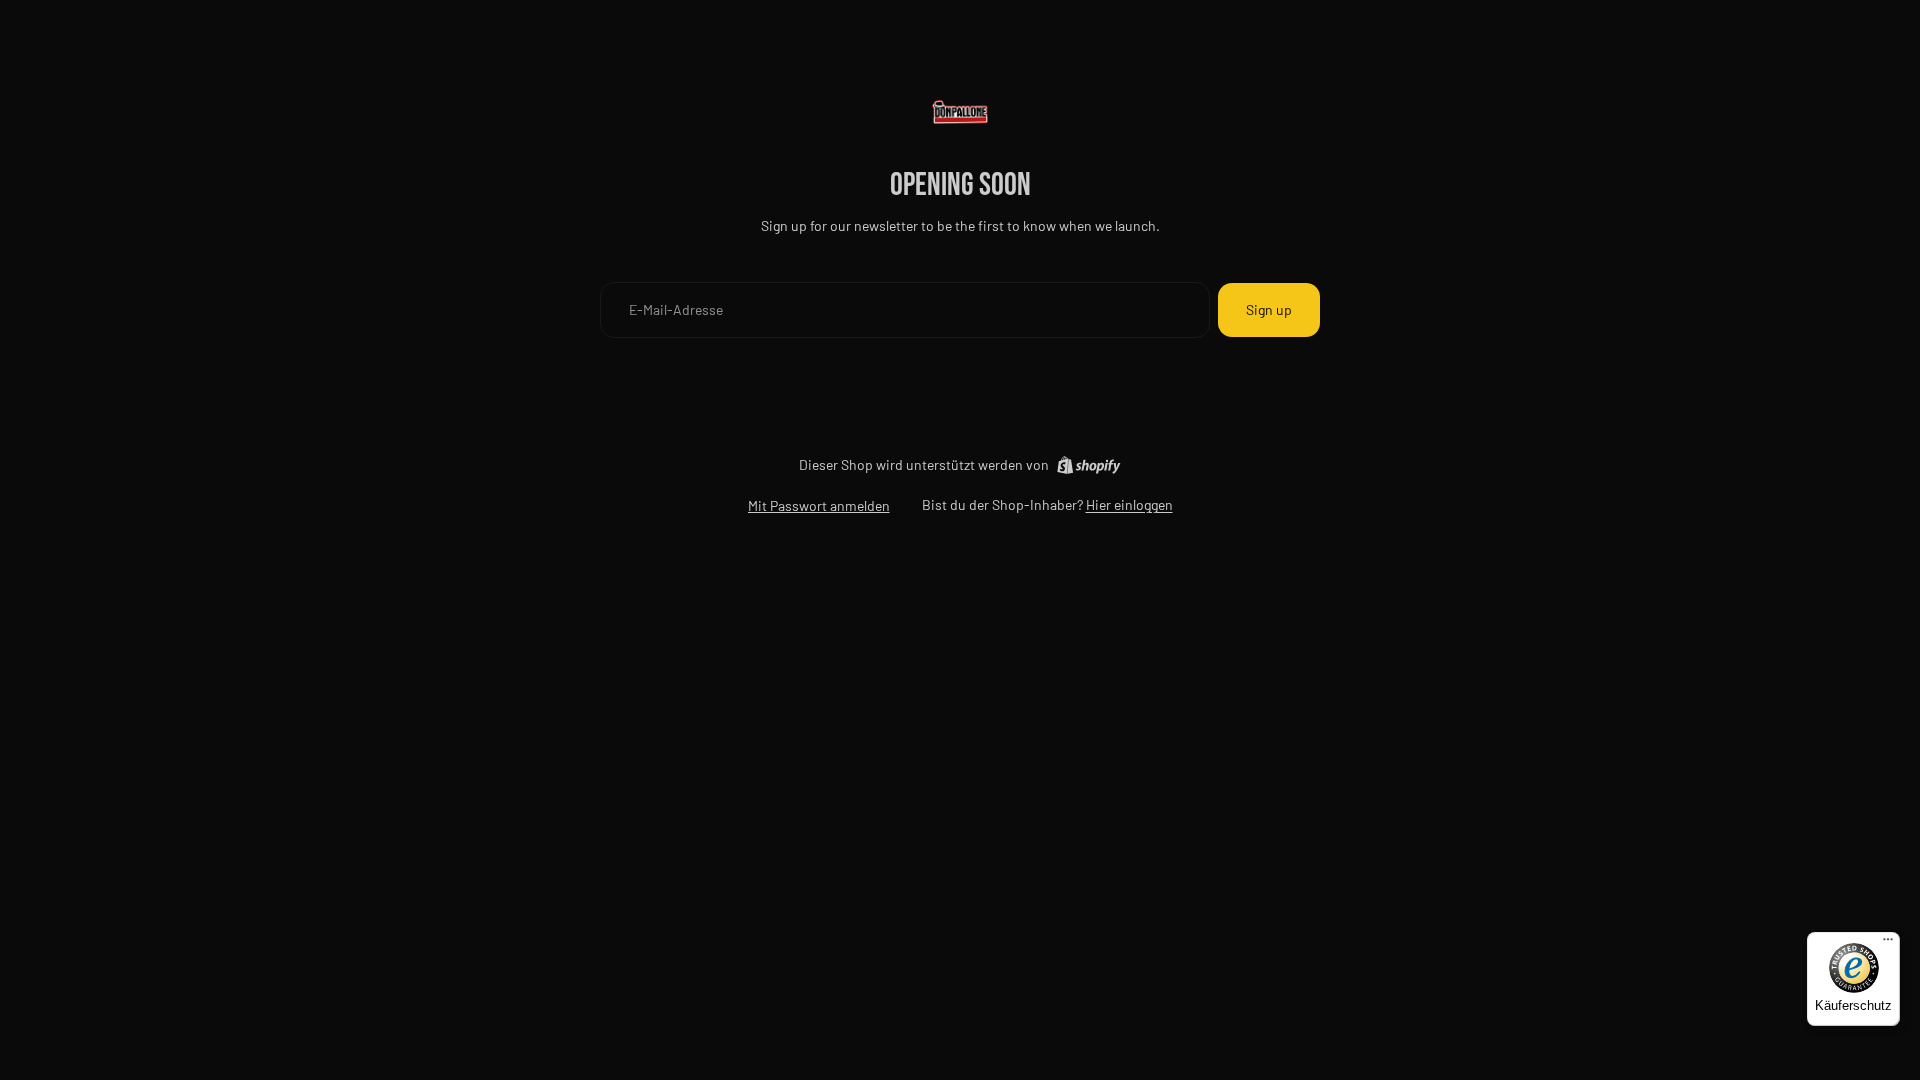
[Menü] (1888, 944)
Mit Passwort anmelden (819, 505)
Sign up (1269, 309)
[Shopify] (1088, 465)
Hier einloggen (1129, 504)
